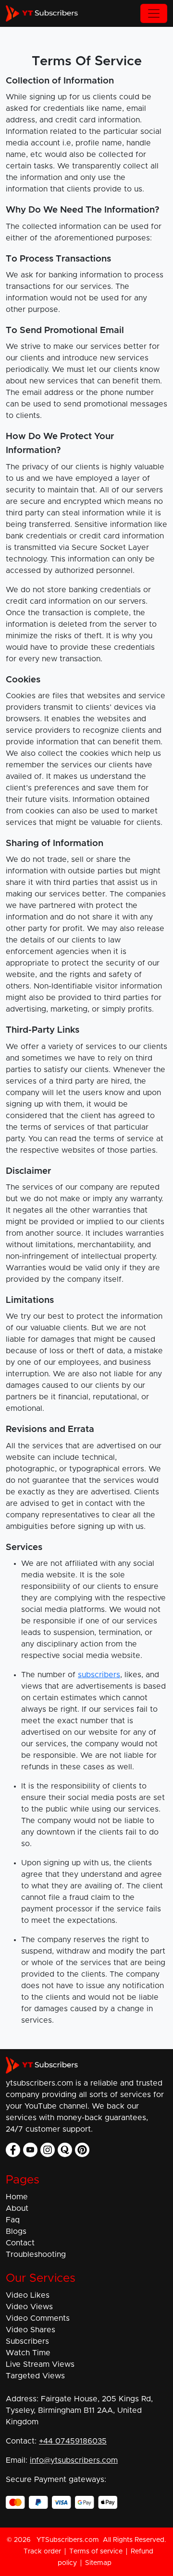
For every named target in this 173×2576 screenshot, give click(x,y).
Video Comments (38, 2318)
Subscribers (27, 2341)
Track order (42, 2552)
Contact (20, 2243)
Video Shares (31, 2330)
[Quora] (65, 2150)
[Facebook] (13, 2150)
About (17, 2208)
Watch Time (28, 2353)
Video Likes (28, 2295)
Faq (13, 2220)
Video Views (29, 2307)
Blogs (16, 2231)
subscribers (99, 1675)
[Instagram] (48, 2150)
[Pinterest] (82, 2150)
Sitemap (98, 2563)
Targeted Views (35, 2376)
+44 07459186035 (73, 2441)
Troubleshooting (36, 2254)
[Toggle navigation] (154, 13)
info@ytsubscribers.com (74, 2460)
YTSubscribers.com (68, 2540)
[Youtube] (30, 2150)
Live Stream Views (40, 2364)
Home (17, 2197)
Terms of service (96, 2552)
